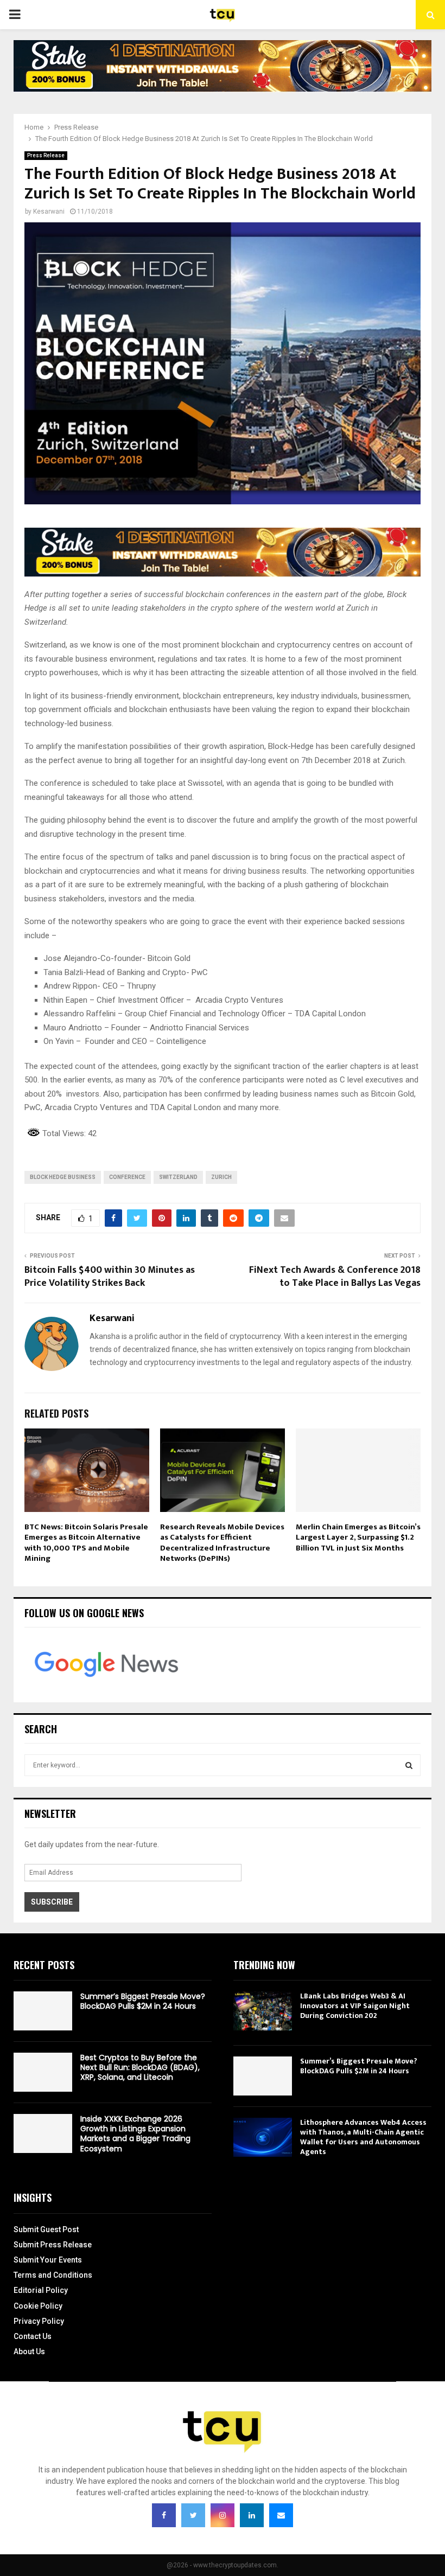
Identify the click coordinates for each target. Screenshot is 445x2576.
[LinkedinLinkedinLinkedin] (252, 2515)
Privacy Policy (39, 2321)
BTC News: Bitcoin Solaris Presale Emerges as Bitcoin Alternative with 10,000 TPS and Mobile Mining (86, 1543)
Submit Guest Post (46, 2229)
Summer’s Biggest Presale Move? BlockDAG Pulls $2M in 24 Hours (143, 2001)
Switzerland (178, 1177)
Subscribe (52, 1902)
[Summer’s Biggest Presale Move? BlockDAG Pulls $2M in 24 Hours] (43, 2011)
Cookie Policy (38, 2306)
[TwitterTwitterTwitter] (193, 2515)
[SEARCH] (409, 1765)
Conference (127, 1177)
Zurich (221, 1177)
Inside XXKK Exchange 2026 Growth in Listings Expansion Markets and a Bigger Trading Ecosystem (135, 2134)
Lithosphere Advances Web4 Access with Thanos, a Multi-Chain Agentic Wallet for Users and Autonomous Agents (363, 2137)
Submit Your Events (48, 2260)
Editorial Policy (41, 2290)
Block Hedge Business (63, 1177)
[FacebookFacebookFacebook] (164, 2515)
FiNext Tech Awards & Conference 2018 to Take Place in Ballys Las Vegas (335, 1277)
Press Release (46, 155)
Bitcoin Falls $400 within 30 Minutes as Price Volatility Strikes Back (110, 1277)
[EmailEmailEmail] (281, 2515)
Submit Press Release (53, 2245)
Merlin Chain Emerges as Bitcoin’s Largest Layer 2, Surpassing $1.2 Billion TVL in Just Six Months (358, 1537)
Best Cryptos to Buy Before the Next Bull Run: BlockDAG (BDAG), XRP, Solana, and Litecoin (140, 2067)
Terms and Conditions (53, 2275)
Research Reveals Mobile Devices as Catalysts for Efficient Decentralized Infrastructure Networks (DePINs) (222, 1543)
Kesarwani (49, 212)
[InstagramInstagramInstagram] (223, 2515)
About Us (29, 2351)
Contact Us (33, 2336)
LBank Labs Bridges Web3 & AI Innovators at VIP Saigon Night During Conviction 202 (355, 2006)
